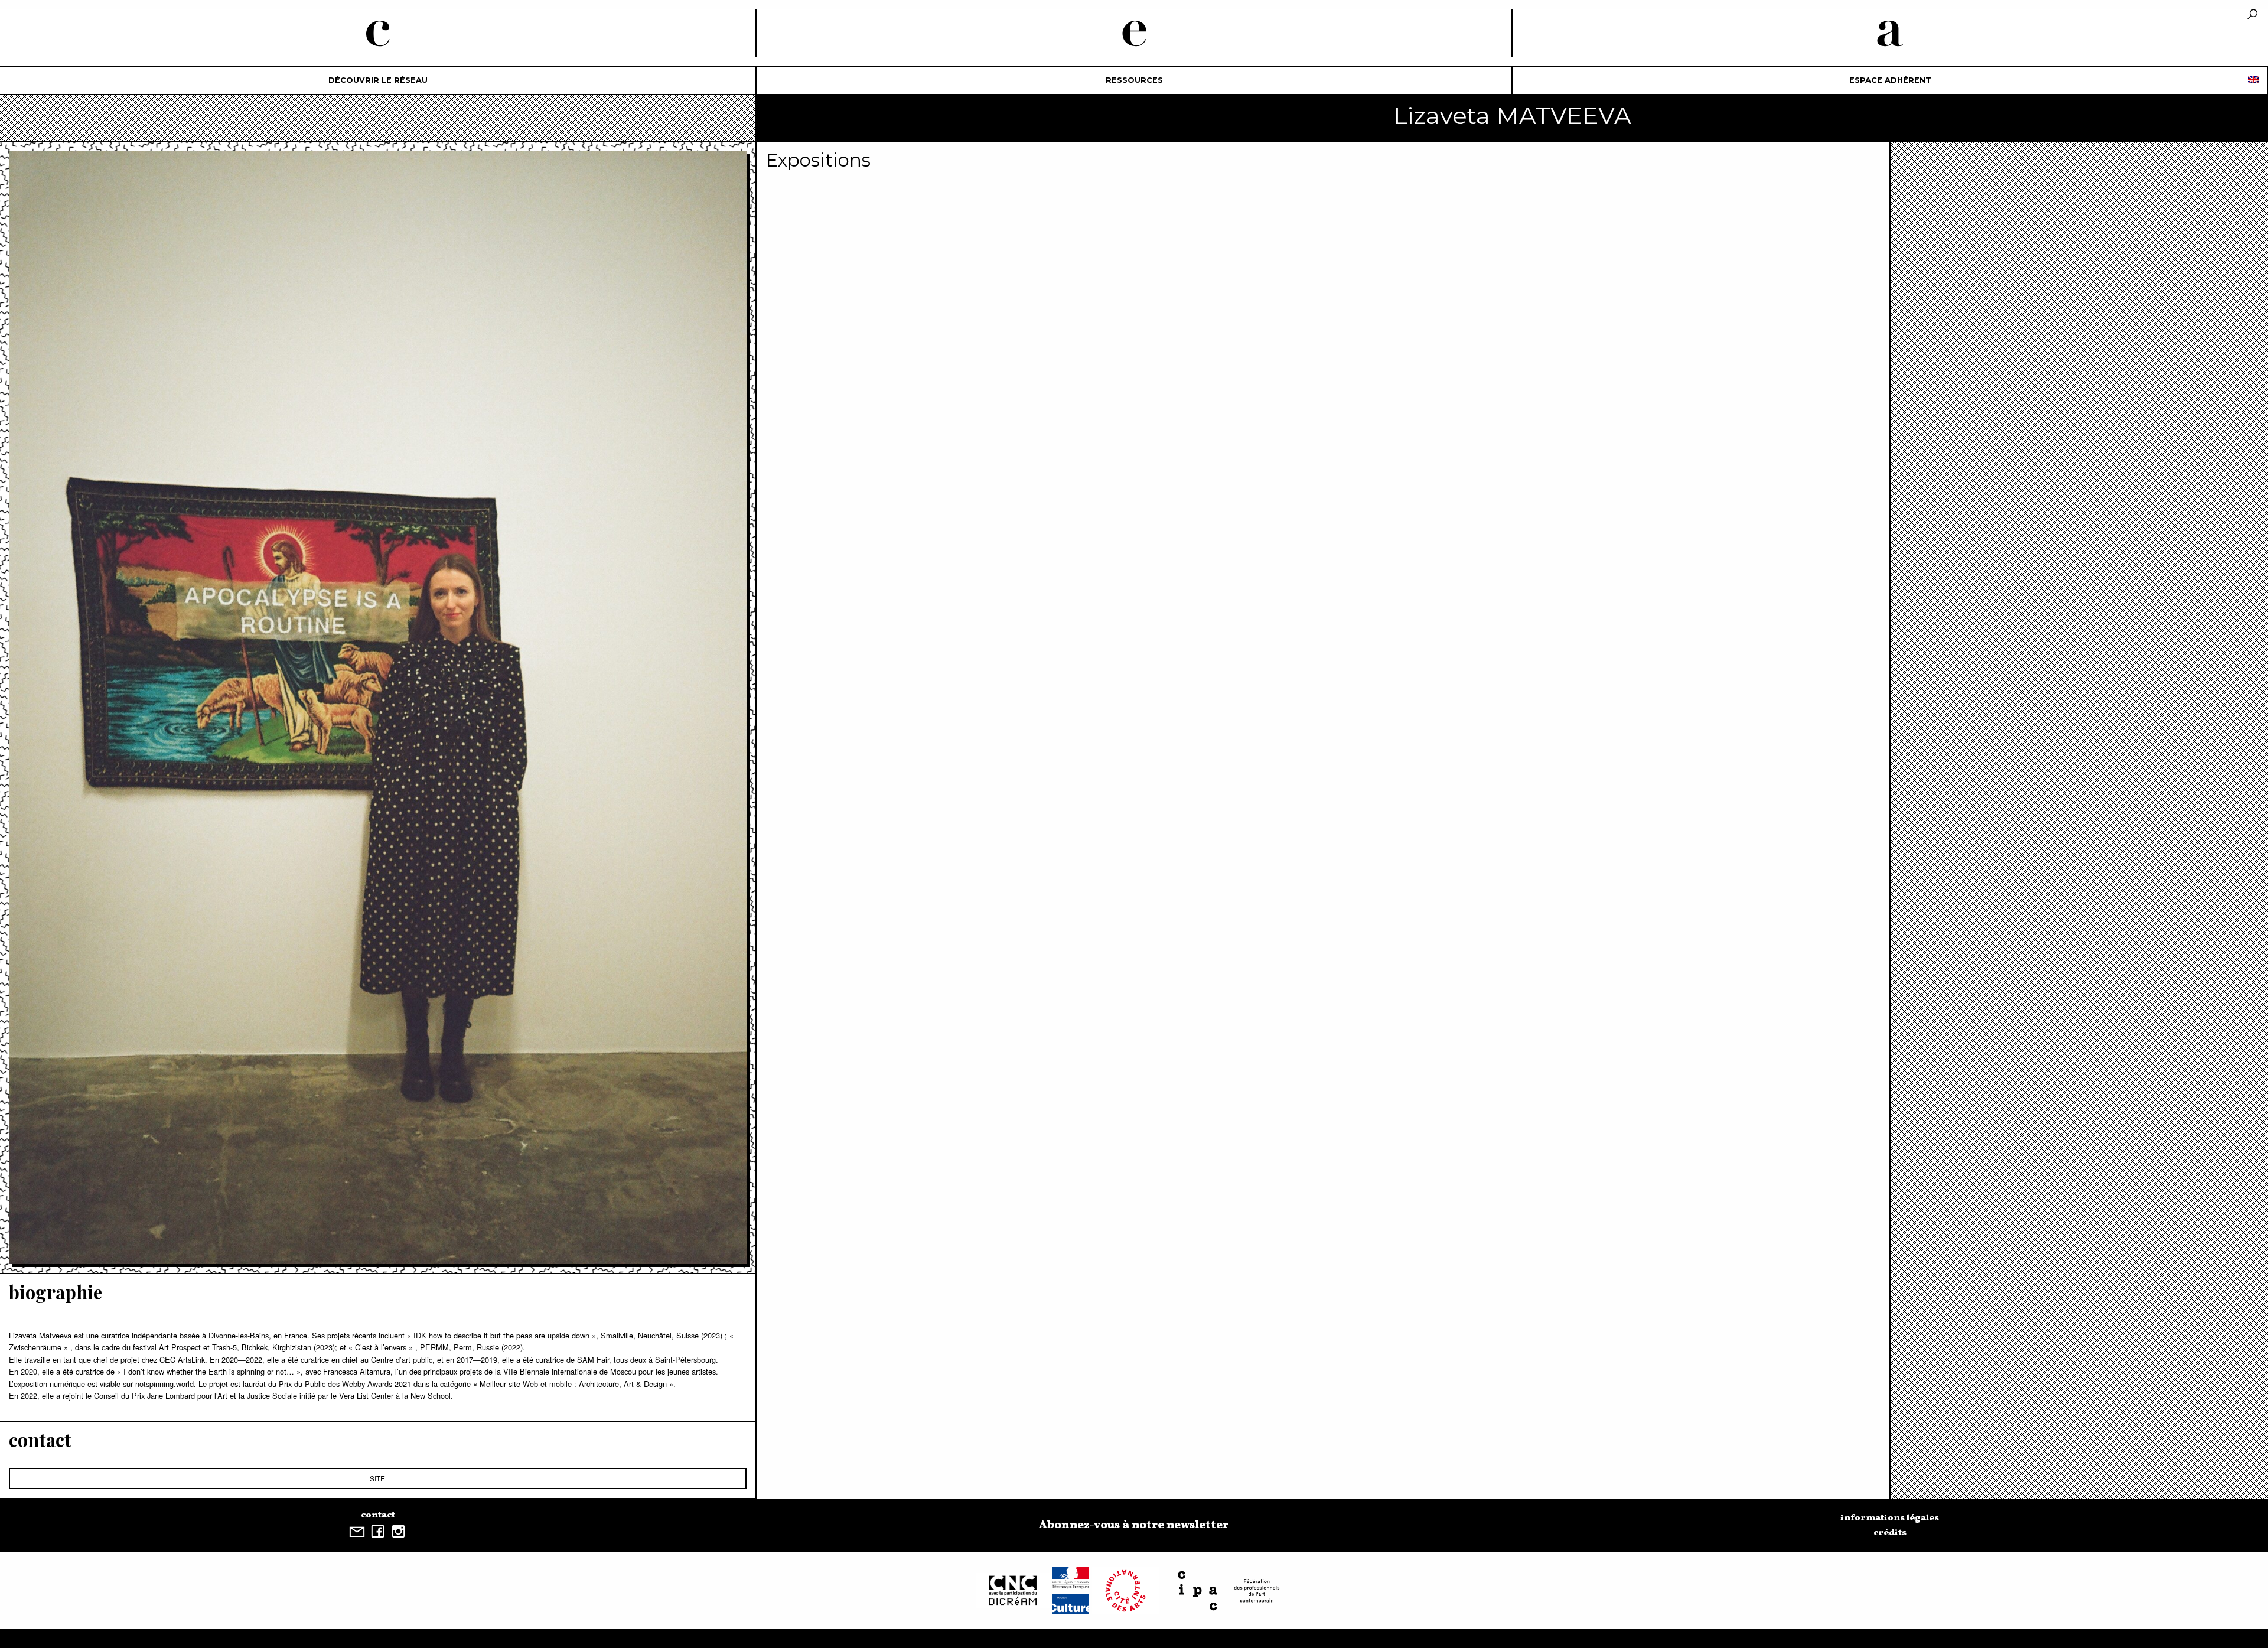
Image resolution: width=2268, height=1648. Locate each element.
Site (377, 1478)
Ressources (1134, 80)
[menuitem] (378, 81)
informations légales (1890, 1518)
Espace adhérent (1890, 80)
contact (378, 1515)
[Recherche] (2252, 15)
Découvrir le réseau (378, 80)
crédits (1890, 1533)
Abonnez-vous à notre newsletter (1134, 1525)
